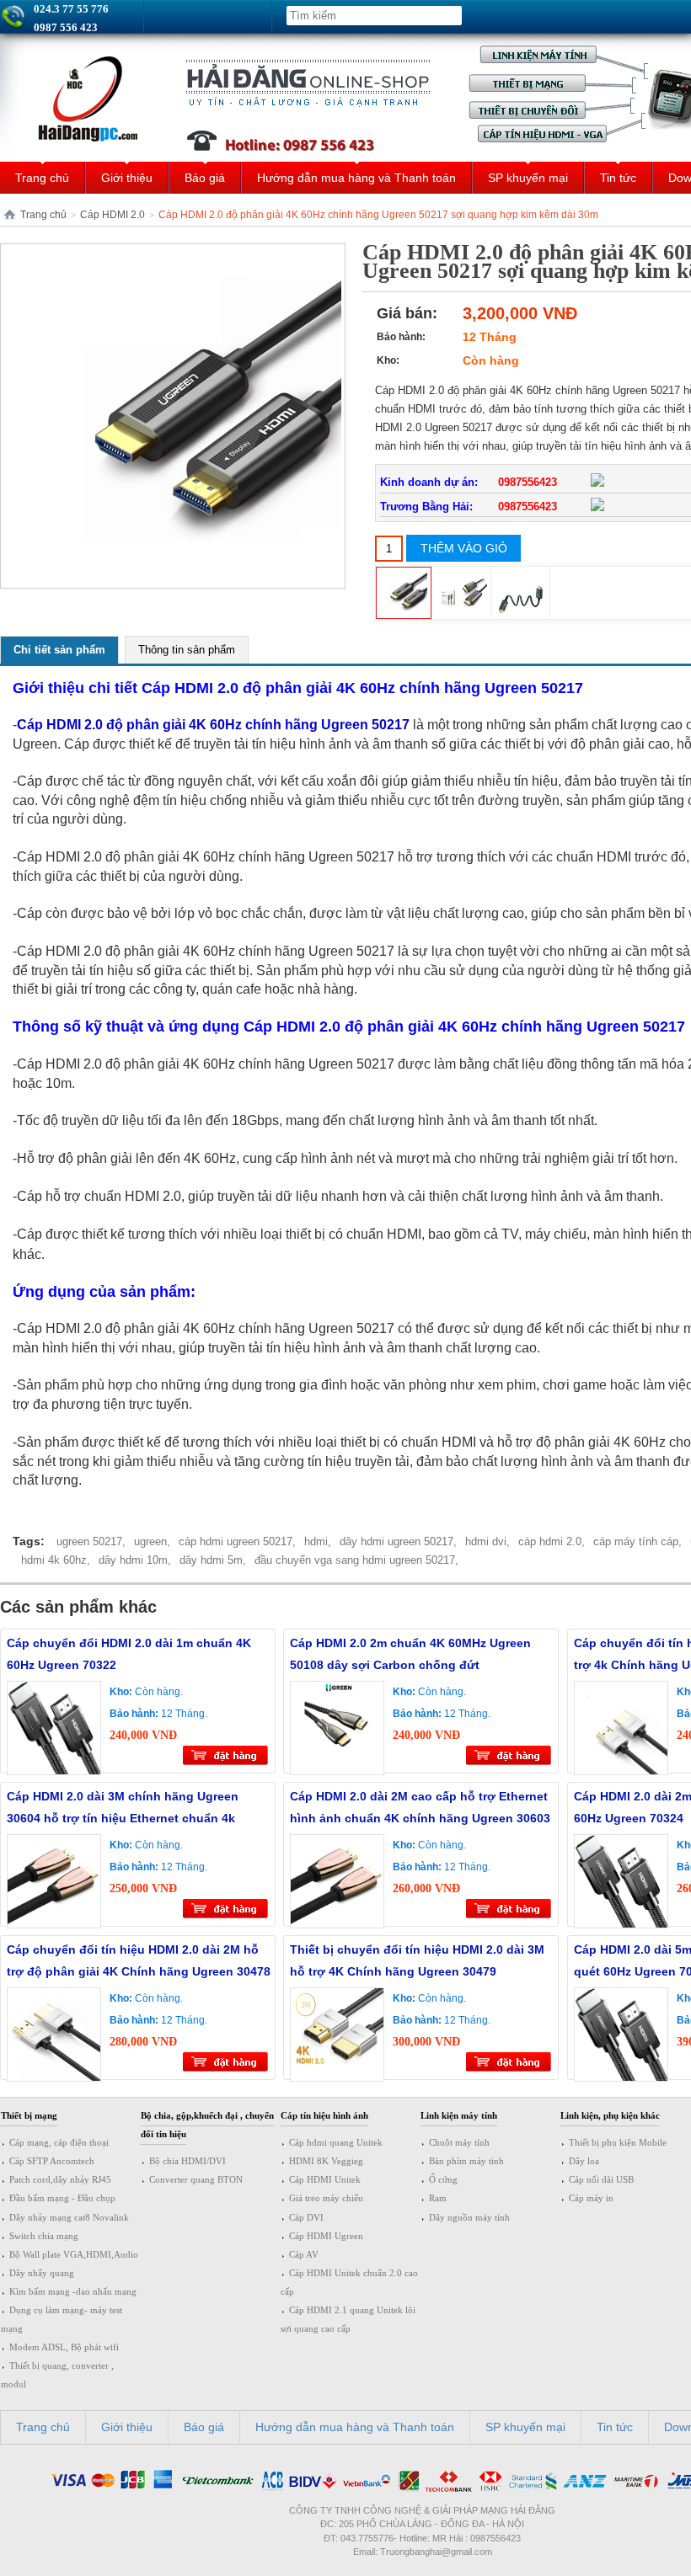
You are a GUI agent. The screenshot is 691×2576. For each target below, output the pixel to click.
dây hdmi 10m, (135, 1560)
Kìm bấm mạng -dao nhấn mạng (73, 2291)
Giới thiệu (127, 178)
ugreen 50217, (91, 1541)
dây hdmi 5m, (213, 1560)
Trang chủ (42, 178)
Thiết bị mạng (29, 2115)
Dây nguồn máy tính (469, 2217)
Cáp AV (304, 2254)
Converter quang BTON (196, 2179)
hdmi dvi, (487, 1541)
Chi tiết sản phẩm (59, 650)
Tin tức (618, 178)
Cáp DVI (306, 2217)
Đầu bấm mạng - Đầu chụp (62, 2198)
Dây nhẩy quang (42, 2273)
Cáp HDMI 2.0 (112, 215)
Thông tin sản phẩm (187, 650)
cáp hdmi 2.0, (552, 1541)
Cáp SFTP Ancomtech (52, 2161)
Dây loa (584, 2161)
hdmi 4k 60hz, (56, 1560)
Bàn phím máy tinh (466, 2161)
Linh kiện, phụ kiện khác (610, 2115)
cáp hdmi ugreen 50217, (237, 1541)
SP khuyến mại (528, 178)
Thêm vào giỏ (464, 548)
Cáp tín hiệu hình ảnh (324, 2115)
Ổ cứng (443, 2179)
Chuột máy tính (459, 2142)
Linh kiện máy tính (459, 2115)
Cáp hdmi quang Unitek (336, 2142)
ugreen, (152, 1541)
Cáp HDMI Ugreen (326, 2236)
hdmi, (318, 1541)
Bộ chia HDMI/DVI (187, 2161)
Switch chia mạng (44, 2236)
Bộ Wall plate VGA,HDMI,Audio (74, 2254)
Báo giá (205, 178)
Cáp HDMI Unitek (325, 2179)
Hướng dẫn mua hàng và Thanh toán (356, 178)
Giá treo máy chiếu (326, 2198)
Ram (438, 2198)
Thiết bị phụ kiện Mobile (618, 2142)
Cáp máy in (591, 2198)
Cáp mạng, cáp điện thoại (59, 2142)
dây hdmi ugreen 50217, (398, 1541)
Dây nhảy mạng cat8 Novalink (69, 2217)
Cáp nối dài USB (601, 2179)
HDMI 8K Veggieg (326, 2161)
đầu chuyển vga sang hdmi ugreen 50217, (356, 1560)
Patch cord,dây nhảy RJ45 (60, 2179)
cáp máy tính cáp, (637, 1541)
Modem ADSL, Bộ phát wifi (64, 2347)
